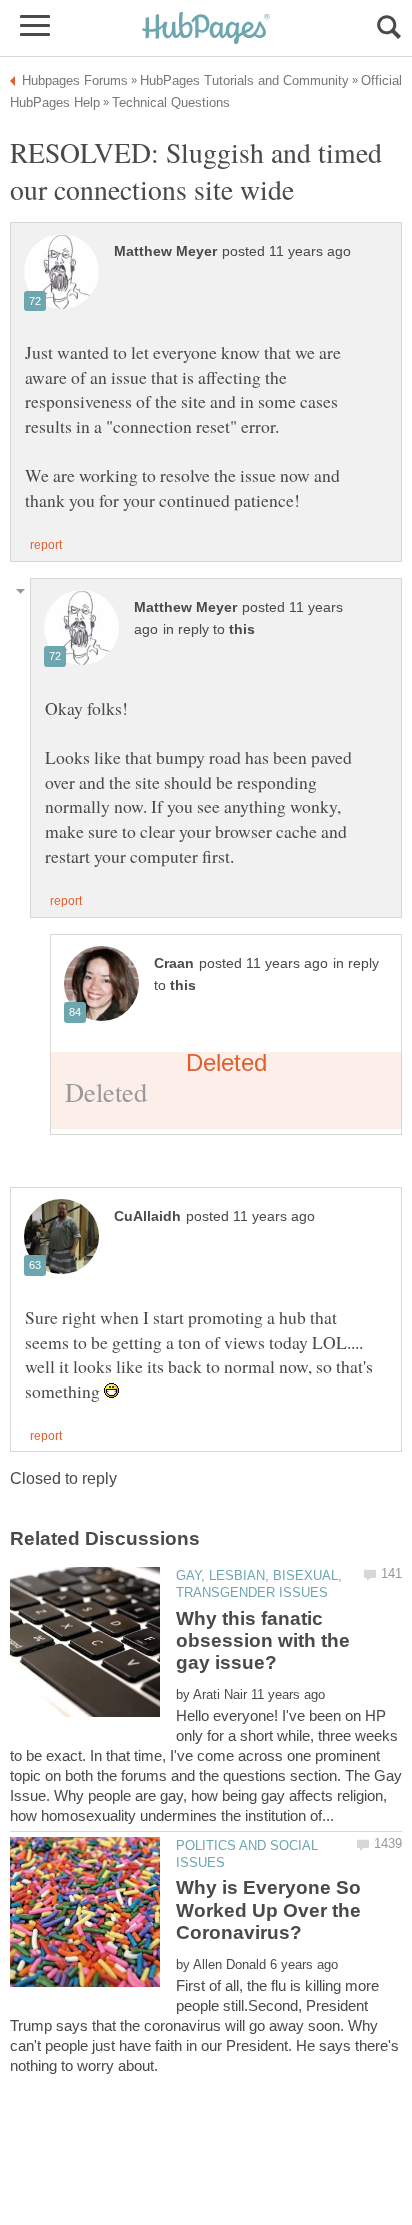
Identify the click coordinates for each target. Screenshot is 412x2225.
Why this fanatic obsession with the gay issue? (263, 1641)
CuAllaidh (147, 1216)
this (242, 629)
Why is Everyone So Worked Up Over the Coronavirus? (268, 1910)
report (46, 545)
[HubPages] (206, 29)
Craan (174, 963)
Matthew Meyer (165, 251)
